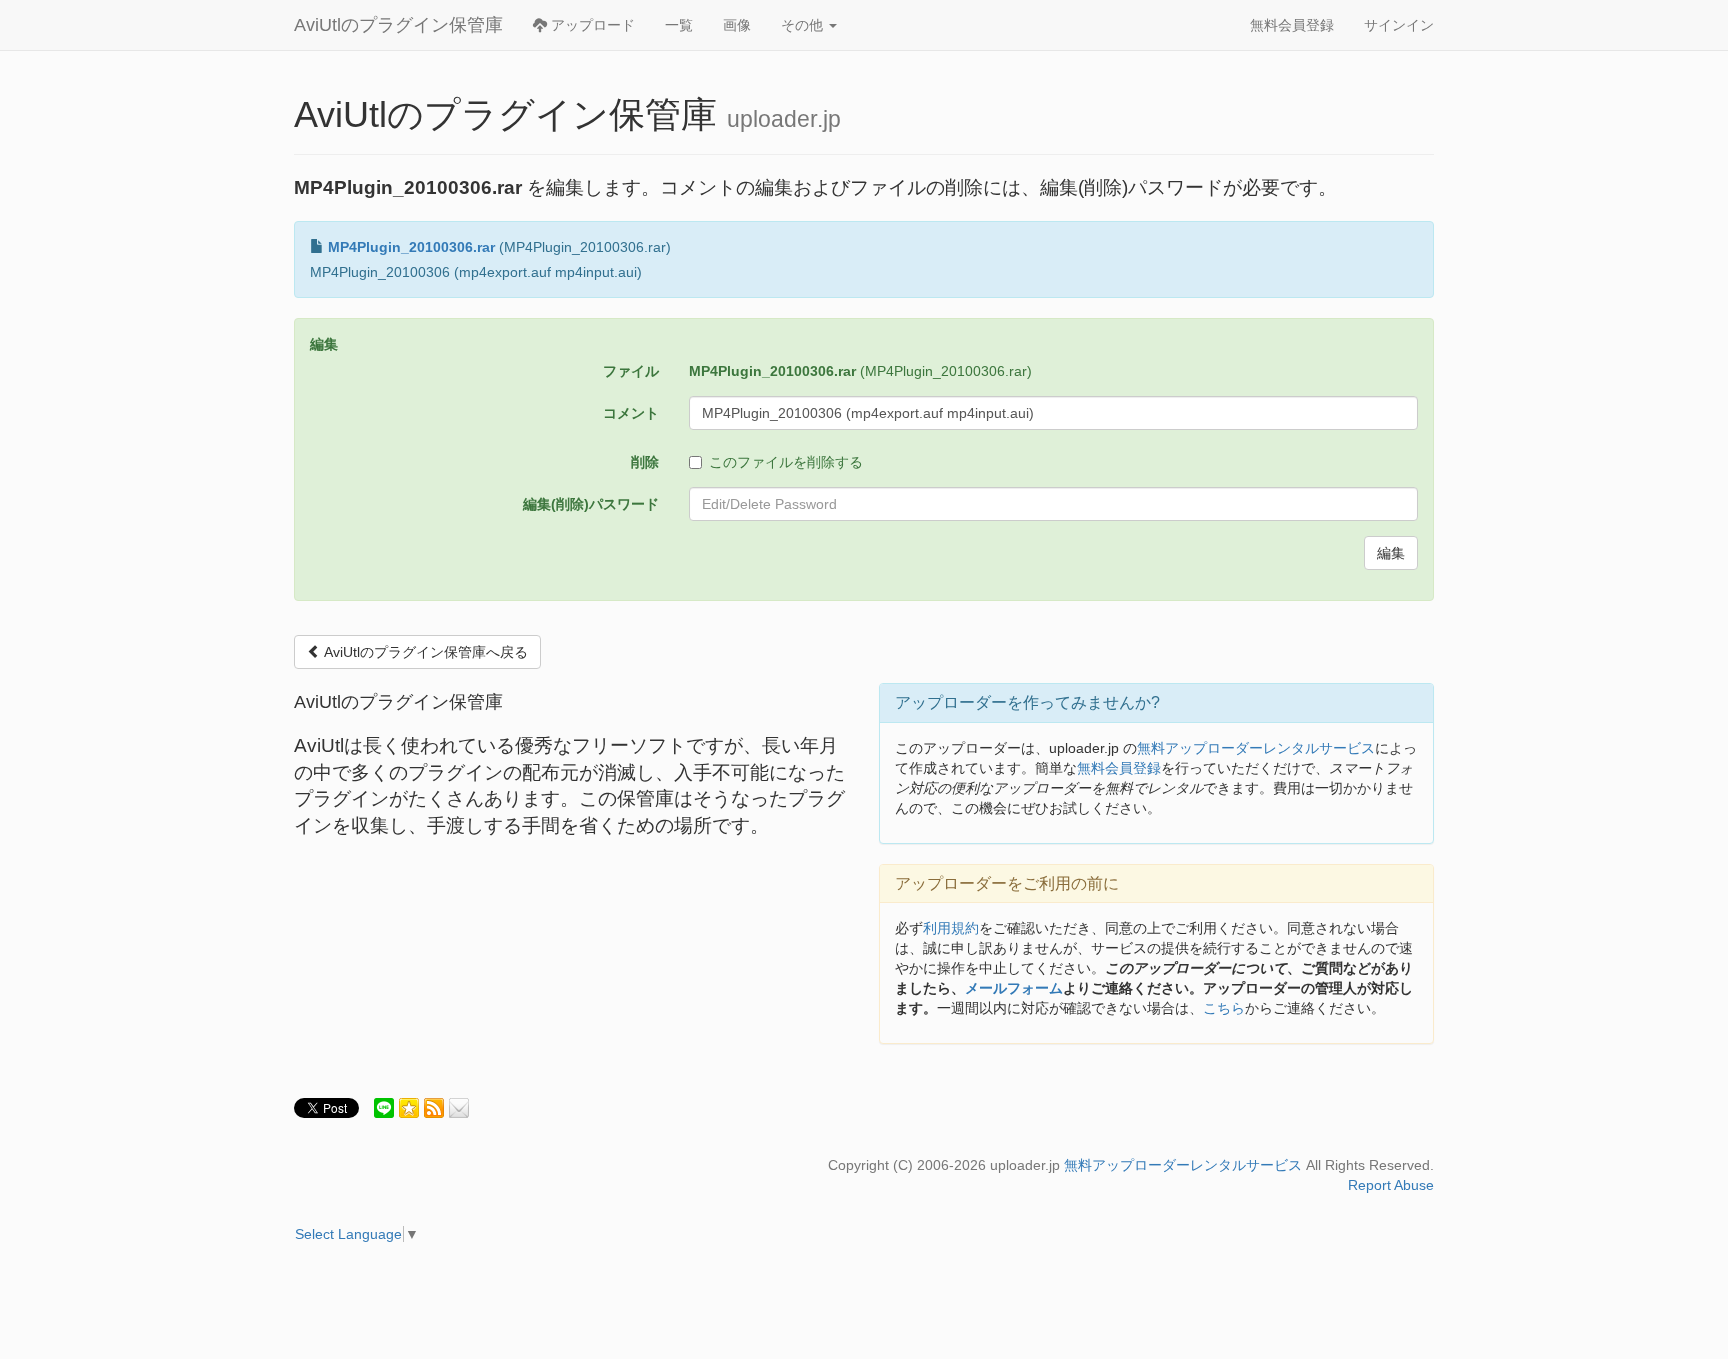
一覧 (679, 25)
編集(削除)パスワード (591, 504)
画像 (737, 25)
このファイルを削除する (786, 462)
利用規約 (951, 928)
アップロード (591, 25)
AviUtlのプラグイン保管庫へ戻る (424, 652)
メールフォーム (1014, 988)
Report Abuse (1391, 1185)
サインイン (1399, 25)
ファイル (631, 371)
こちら (1224, 1008)
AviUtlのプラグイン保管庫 (398, 25)
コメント (631, 413)
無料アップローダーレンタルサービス (1256, 748)
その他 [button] (804, 25)
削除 (645, 462)
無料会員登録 (1292, 25)
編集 (1391, 553)
